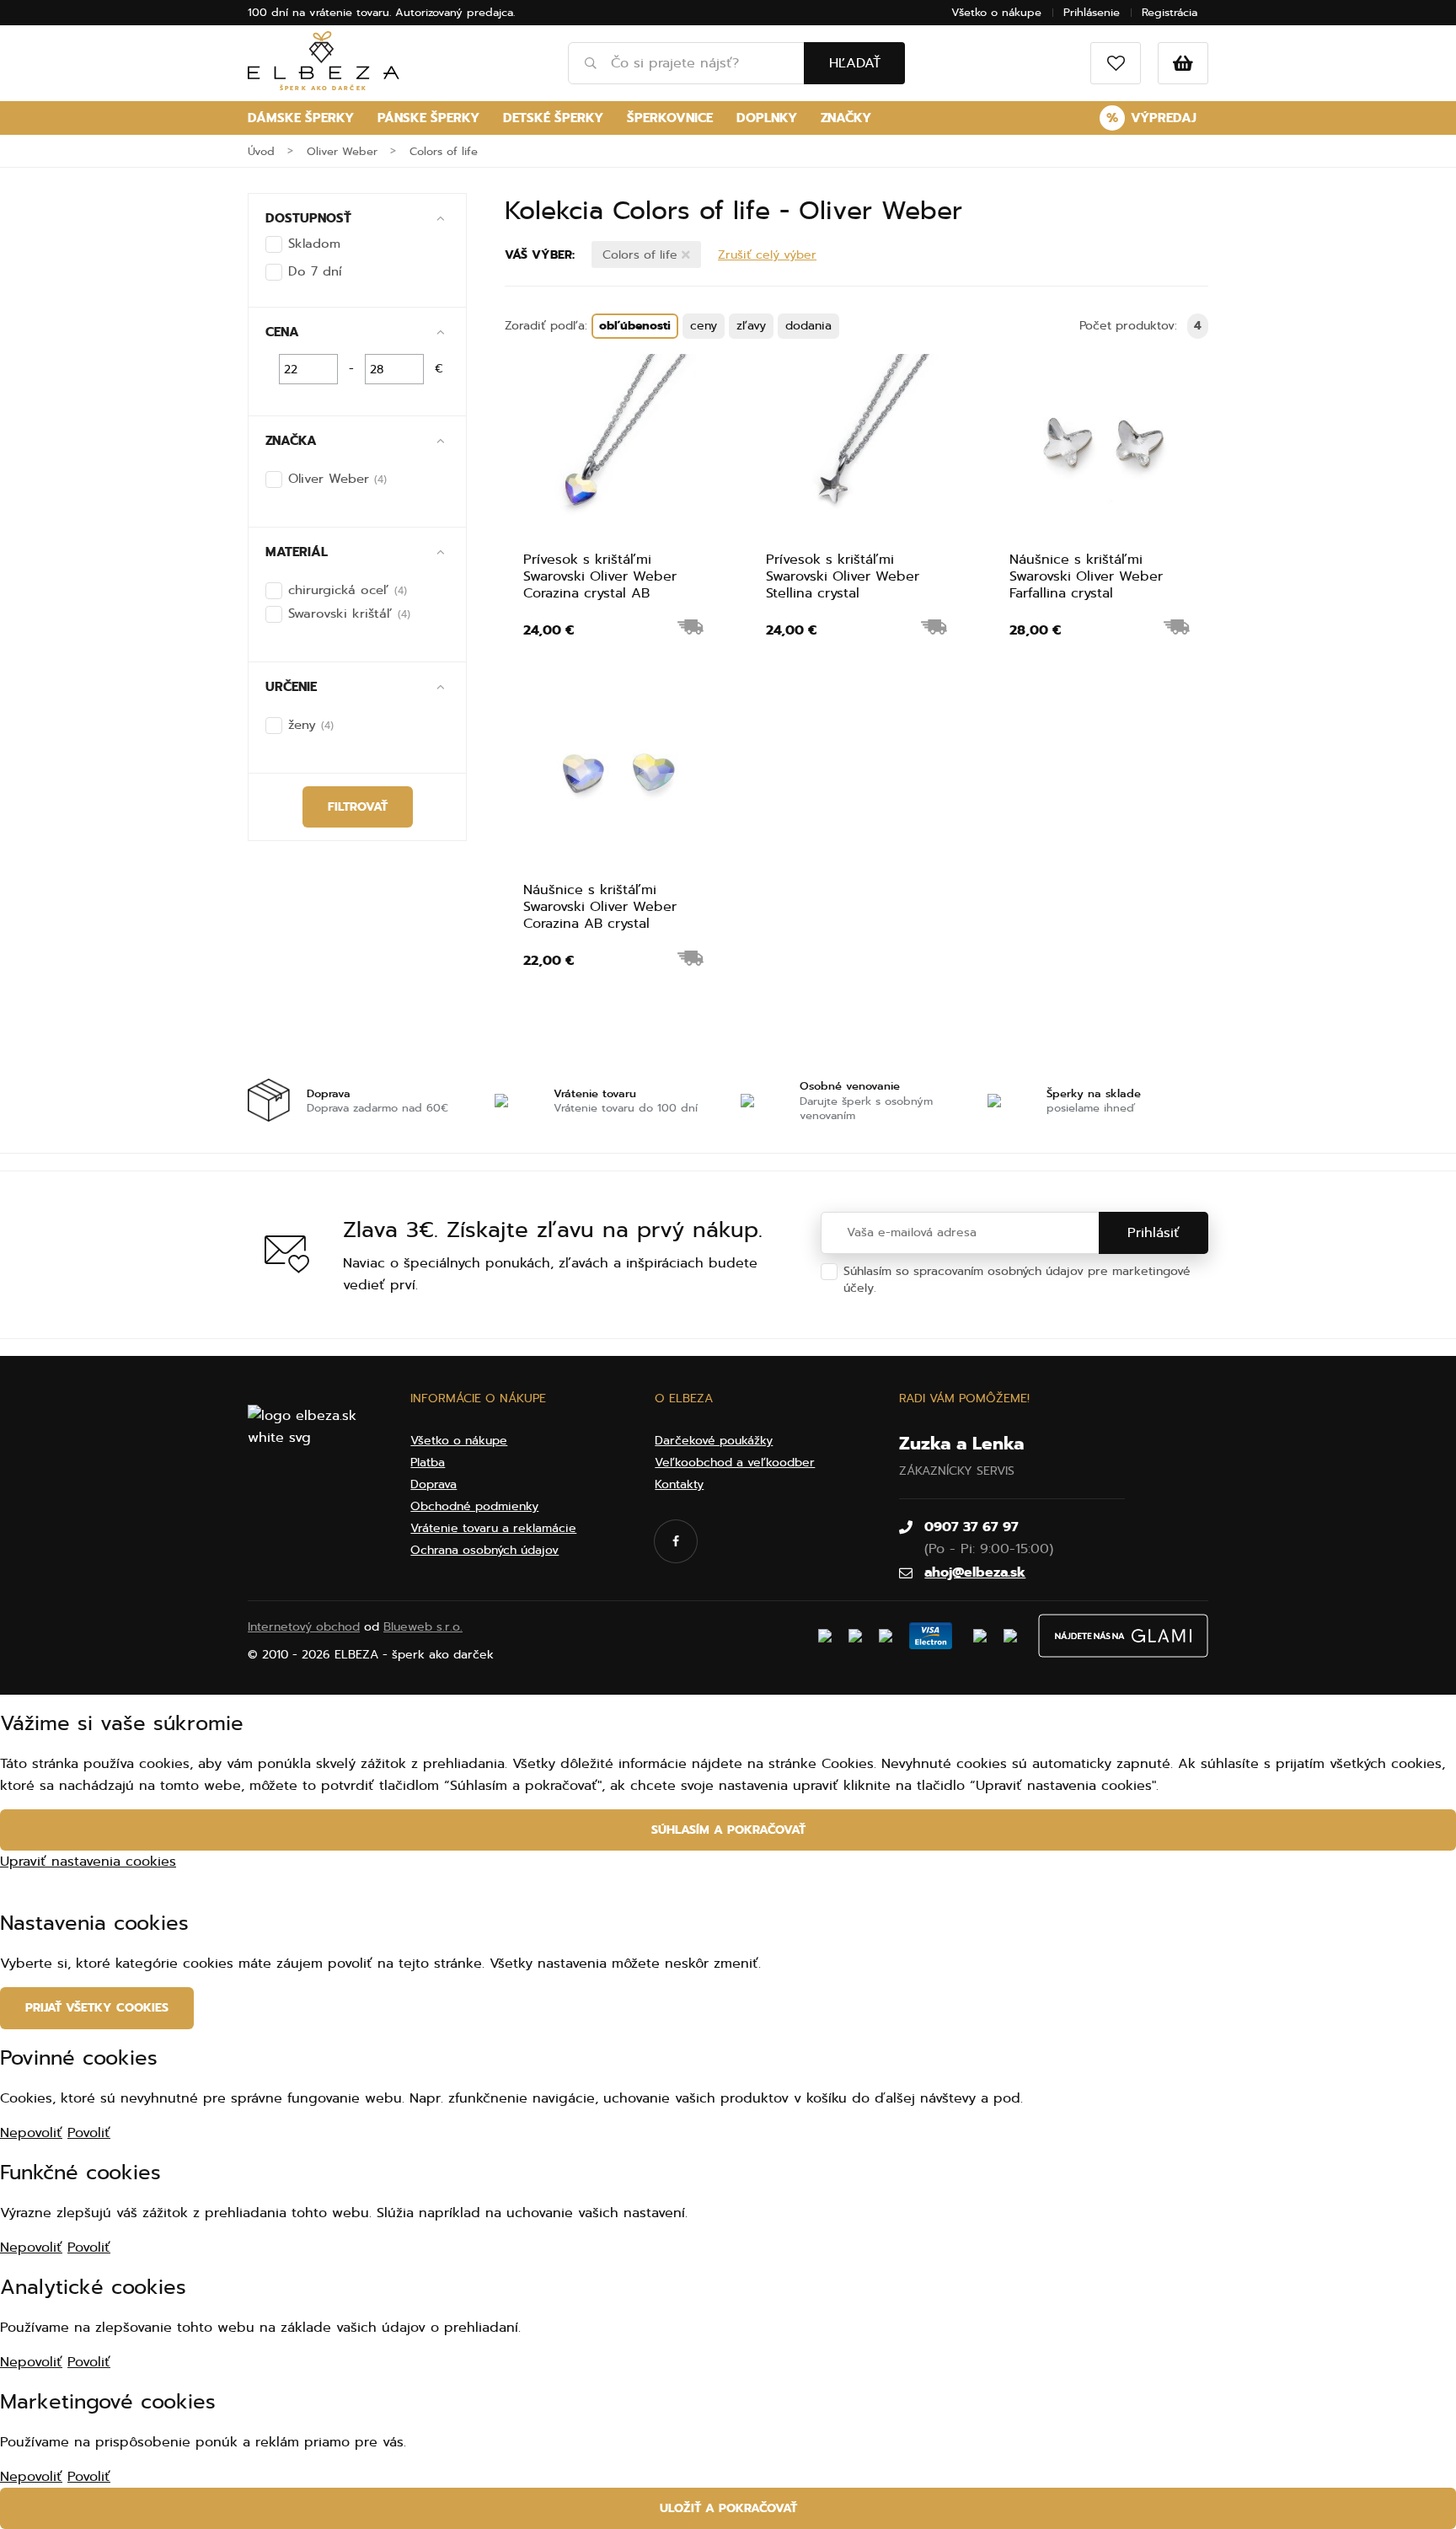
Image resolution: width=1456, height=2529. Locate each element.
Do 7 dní (315, 271)
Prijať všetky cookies (97, 2008)
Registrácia (1170, 12)
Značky (846, 118)
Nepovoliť (31, 2133)
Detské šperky (553, 118)
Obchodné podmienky (474, 1506)
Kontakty (679, 1484)
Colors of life (642, 255)
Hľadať (855, 63)
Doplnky (767, 118)
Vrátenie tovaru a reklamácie (493, 1528)
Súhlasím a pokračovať (728, 1830)
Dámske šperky (301, 118)
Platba (428, 1463)
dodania (808, 326)
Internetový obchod (304, 1627)
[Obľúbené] (1116, 63)
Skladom (314, 244)
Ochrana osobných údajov (955, 1288)
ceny (704, 326)
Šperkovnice (670, 118)
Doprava (434, 1484)
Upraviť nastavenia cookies (88, 1862)
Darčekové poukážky (714, 1441)
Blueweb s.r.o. (423, 1627)
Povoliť (89, 2133)
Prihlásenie (1092, 12)
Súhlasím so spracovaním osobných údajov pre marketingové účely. (1017, 1280)
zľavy (751, 326)
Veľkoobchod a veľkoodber (735, 1463)
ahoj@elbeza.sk (975, 1573)
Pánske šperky (428, 118)
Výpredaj (1151, 118)
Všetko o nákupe (996, 12)
